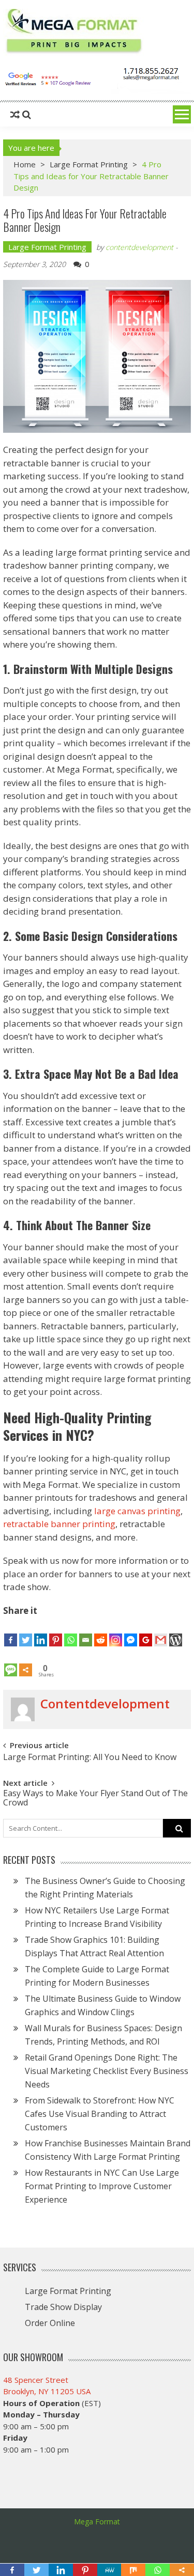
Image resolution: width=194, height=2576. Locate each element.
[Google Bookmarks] (146, 1632)
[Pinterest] (56, 1632)
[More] (26, 1662)
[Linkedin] (41, 1632)
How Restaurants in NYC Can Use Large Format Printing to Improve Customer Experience (102, 2186)
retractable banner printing (59, 1524)
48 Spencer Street (36, 2380)
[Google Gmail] (161, 1632)
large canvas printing (137, 1511)
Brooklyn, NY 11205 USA (47, 2391)
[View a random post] (15, 115)
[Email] (86, 1632)
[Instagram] (116, 1632)
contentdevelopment (139, 247)
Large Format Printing (89, 164)
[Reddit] (101, 1632)
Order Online (50, 2323)
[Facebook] (11, 1632)
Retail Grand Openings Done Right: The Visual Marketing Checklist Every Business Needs (107, 2071)
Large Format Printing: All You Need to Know (90, 1757)
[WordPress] (176, 1632)
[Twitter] (26, 1632)
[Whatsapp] (71, 1632)
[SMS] (11, 1662)
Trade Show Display (63, 2307)
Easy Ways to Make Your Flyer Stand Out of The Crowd (95, 1797)
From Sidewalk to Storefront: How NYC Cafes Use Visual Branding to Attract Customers (100, 2114)
